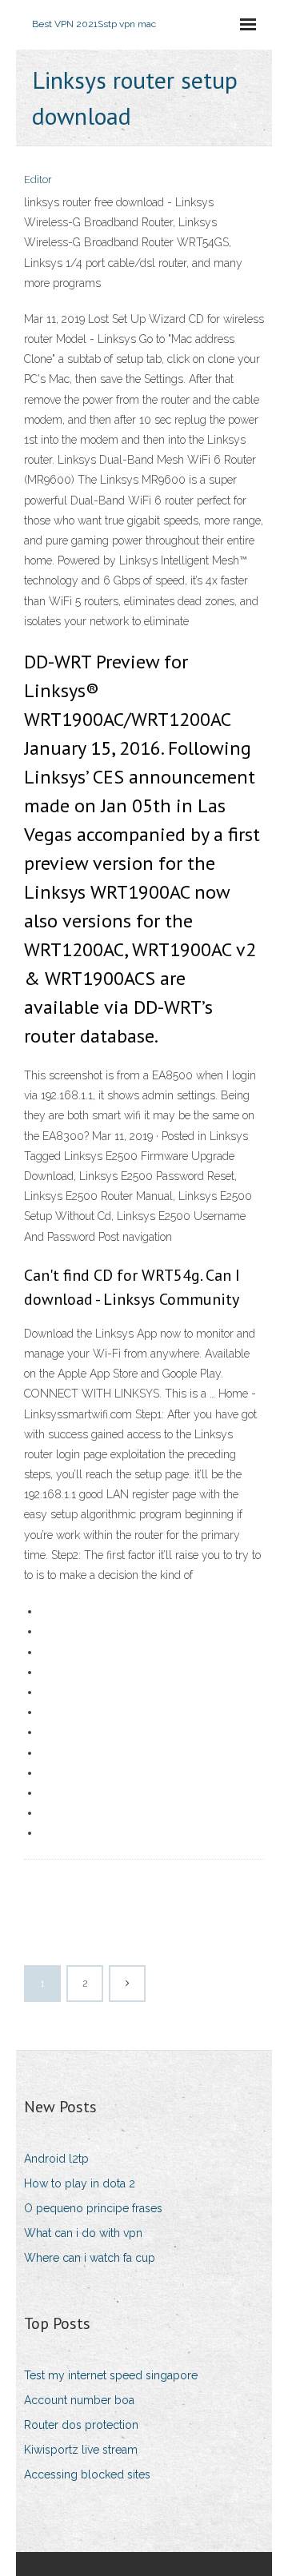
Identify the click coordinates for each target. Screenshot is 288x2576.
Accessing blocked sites (87, 2474)
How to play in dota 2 (80, 2183)
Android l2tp (56, 2159)
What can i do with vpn (83, 2233)
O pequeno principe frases (93, 2208)
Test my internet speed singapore (111, 2375)
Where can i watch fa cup (90, 2258)
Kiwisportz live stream (81, 2450)
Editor (38, 179)
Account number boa (79, 2400)
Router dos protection (81, 2425)
